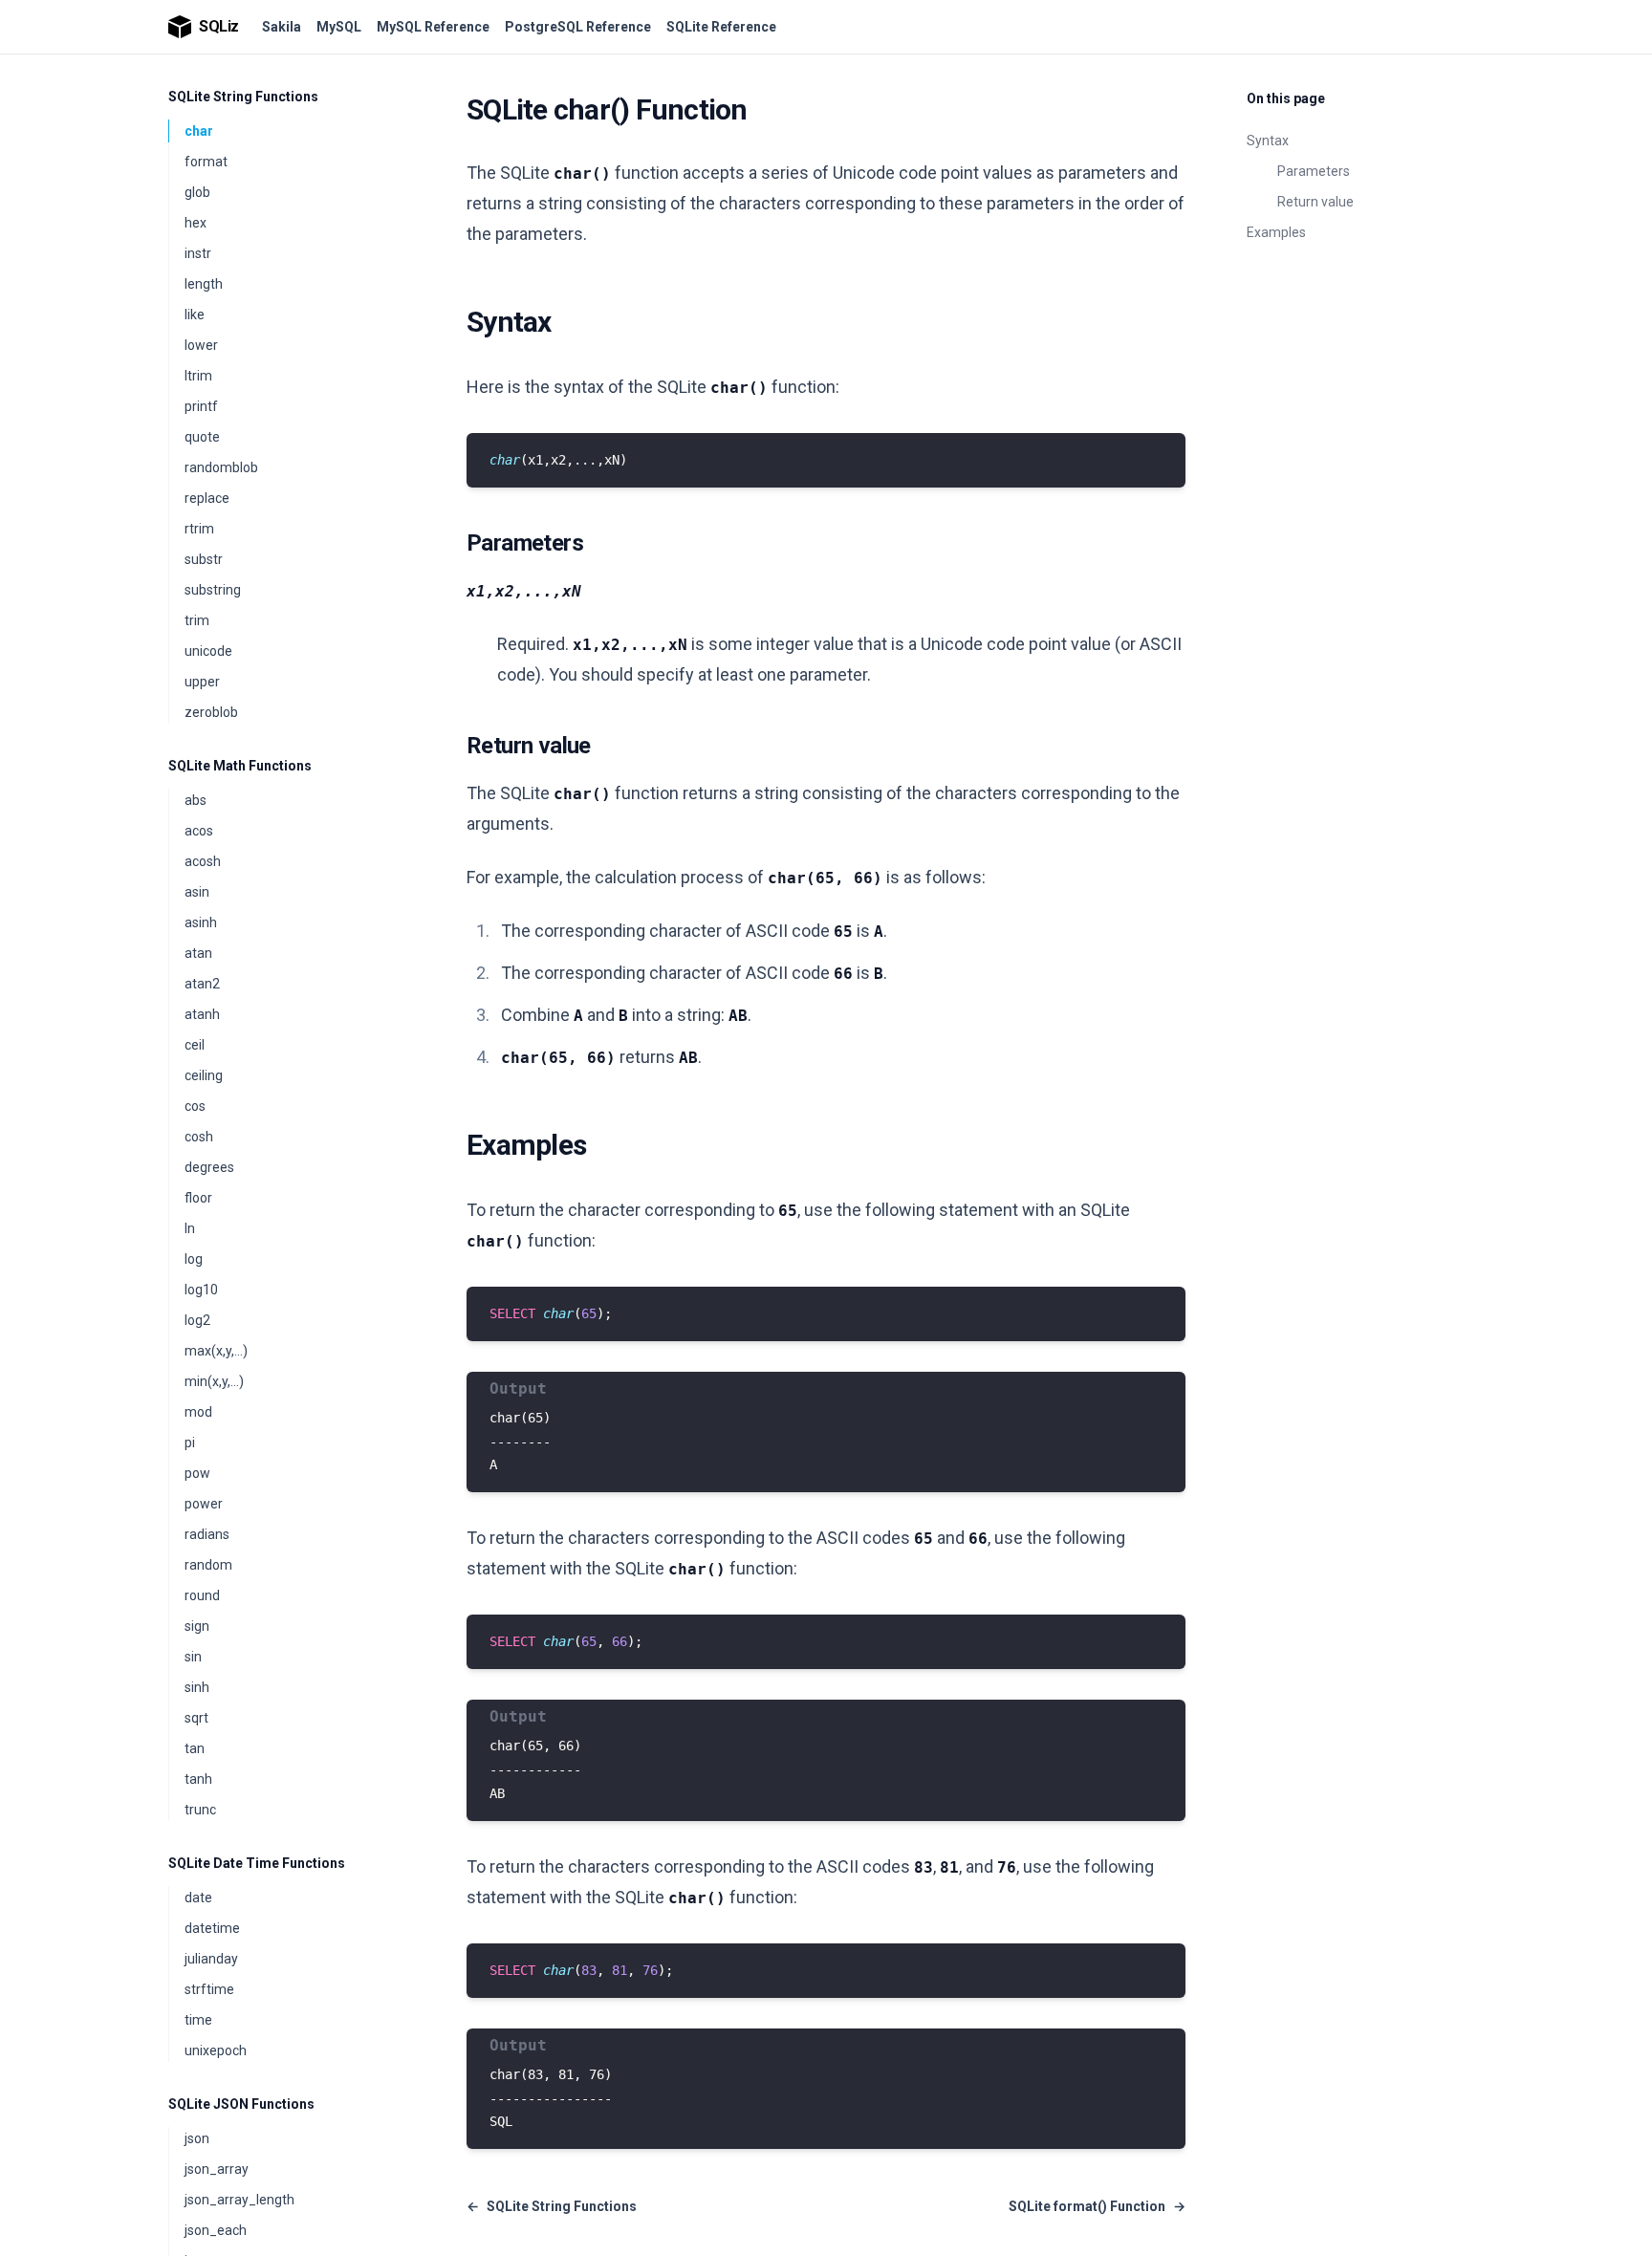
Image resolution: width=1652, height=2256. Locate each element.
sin (193, 1657)
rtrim (199, 529)
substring (213, 590)
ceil (195, 1045)
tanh (198, 1779)
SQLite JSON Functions (241, 2104)
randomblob (221, 467)
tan (195, 1748)
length (204, 284)
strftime (209, 1989)
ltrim (198, 376)
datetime (212, 1928)
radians (207, 1534)
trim (197, 620)
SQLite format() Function (1097, 2206)
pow (197, 1473)
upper (202, 682)
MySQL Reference (433, 27)
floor (198, 1198)
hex (196, 223)
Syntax (1268, 141)
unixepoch (216, 2050)
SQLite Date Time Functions (257, 1863)
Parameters (1314, 171)
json (197, 2138)
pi (190, 1443)
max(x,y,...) (216, 1351)
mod (198, 1412)
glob (197, 192)
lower (201, 345)
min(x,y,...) (214, 1381)
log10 (201, 1290)
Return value (1315, 202)
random (208, 1565)
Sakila (282, 27)
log (194, 1259)
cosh (199, 1137)
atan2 (202, 984)
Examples (1276, 232)
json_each (216, 2230)
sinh (197, 1687)
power (204, 1504)
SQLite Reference (721, 27)
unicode (208, 651)
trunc (200, 1810)
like (195, 315)
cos (195, 1106)
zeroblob (211, 712)
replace (207, 498)
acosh (203, 861)
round (202, 1595)
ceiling (204, 1075)
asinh (201, 922)
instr (198, 253)
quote (202, 437)
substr (204, 559)
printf (201, 406)
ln (190, 1228)
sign (197, 1626)
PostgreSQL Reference (578, 27)
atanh (202, 1014)
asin (197, 892)
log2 (197, 1320)
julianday (211, 1959)
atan (198, 953)
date (198, 1898)
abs (196, 800)
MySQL (339, 27)
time (198, 2020)
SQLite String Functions (243, 97)
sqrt (196, 1718)
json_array (217, 2169)
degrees (209, 1167)
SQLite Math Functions (240, 766)
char (199, 131)
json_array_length (239, 2200)
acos (199, 831)
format (206, 162)
